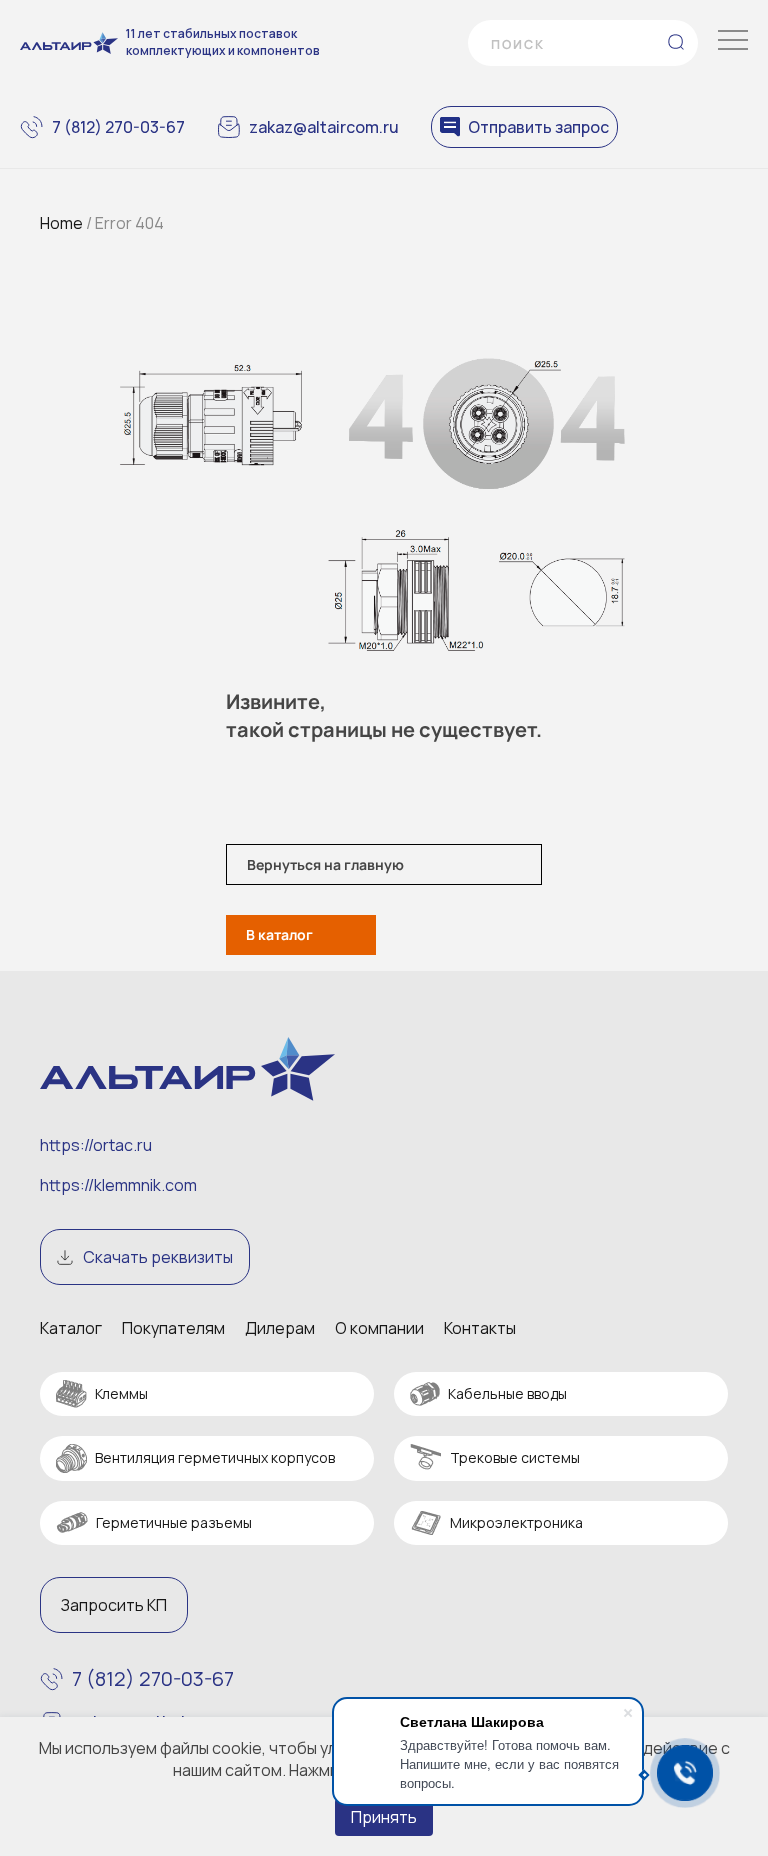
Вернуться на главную (325, 864)
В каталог (279, 934)
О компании (379, 1328)
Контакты (480, 1328)
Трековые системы (515, 1457)
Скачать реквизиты (158, 1257)
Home (61, 223)
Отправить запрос (538, 127)
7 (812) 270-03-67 (118, 127)
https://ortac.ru (96, 1145)
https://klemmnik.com (118, 1185)
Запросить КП (114, 1605)
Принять (384, 1817)
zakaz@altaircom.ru (324, 127)
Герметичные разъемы (174, 1522)
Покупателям (173, 1328)
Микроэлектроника (516, 1522)
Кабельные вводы (507, 1393)
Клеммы (121, 1393)
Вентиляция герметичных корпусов (215, 1457)
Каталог (71, 1328)
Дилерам (280, 1328)
